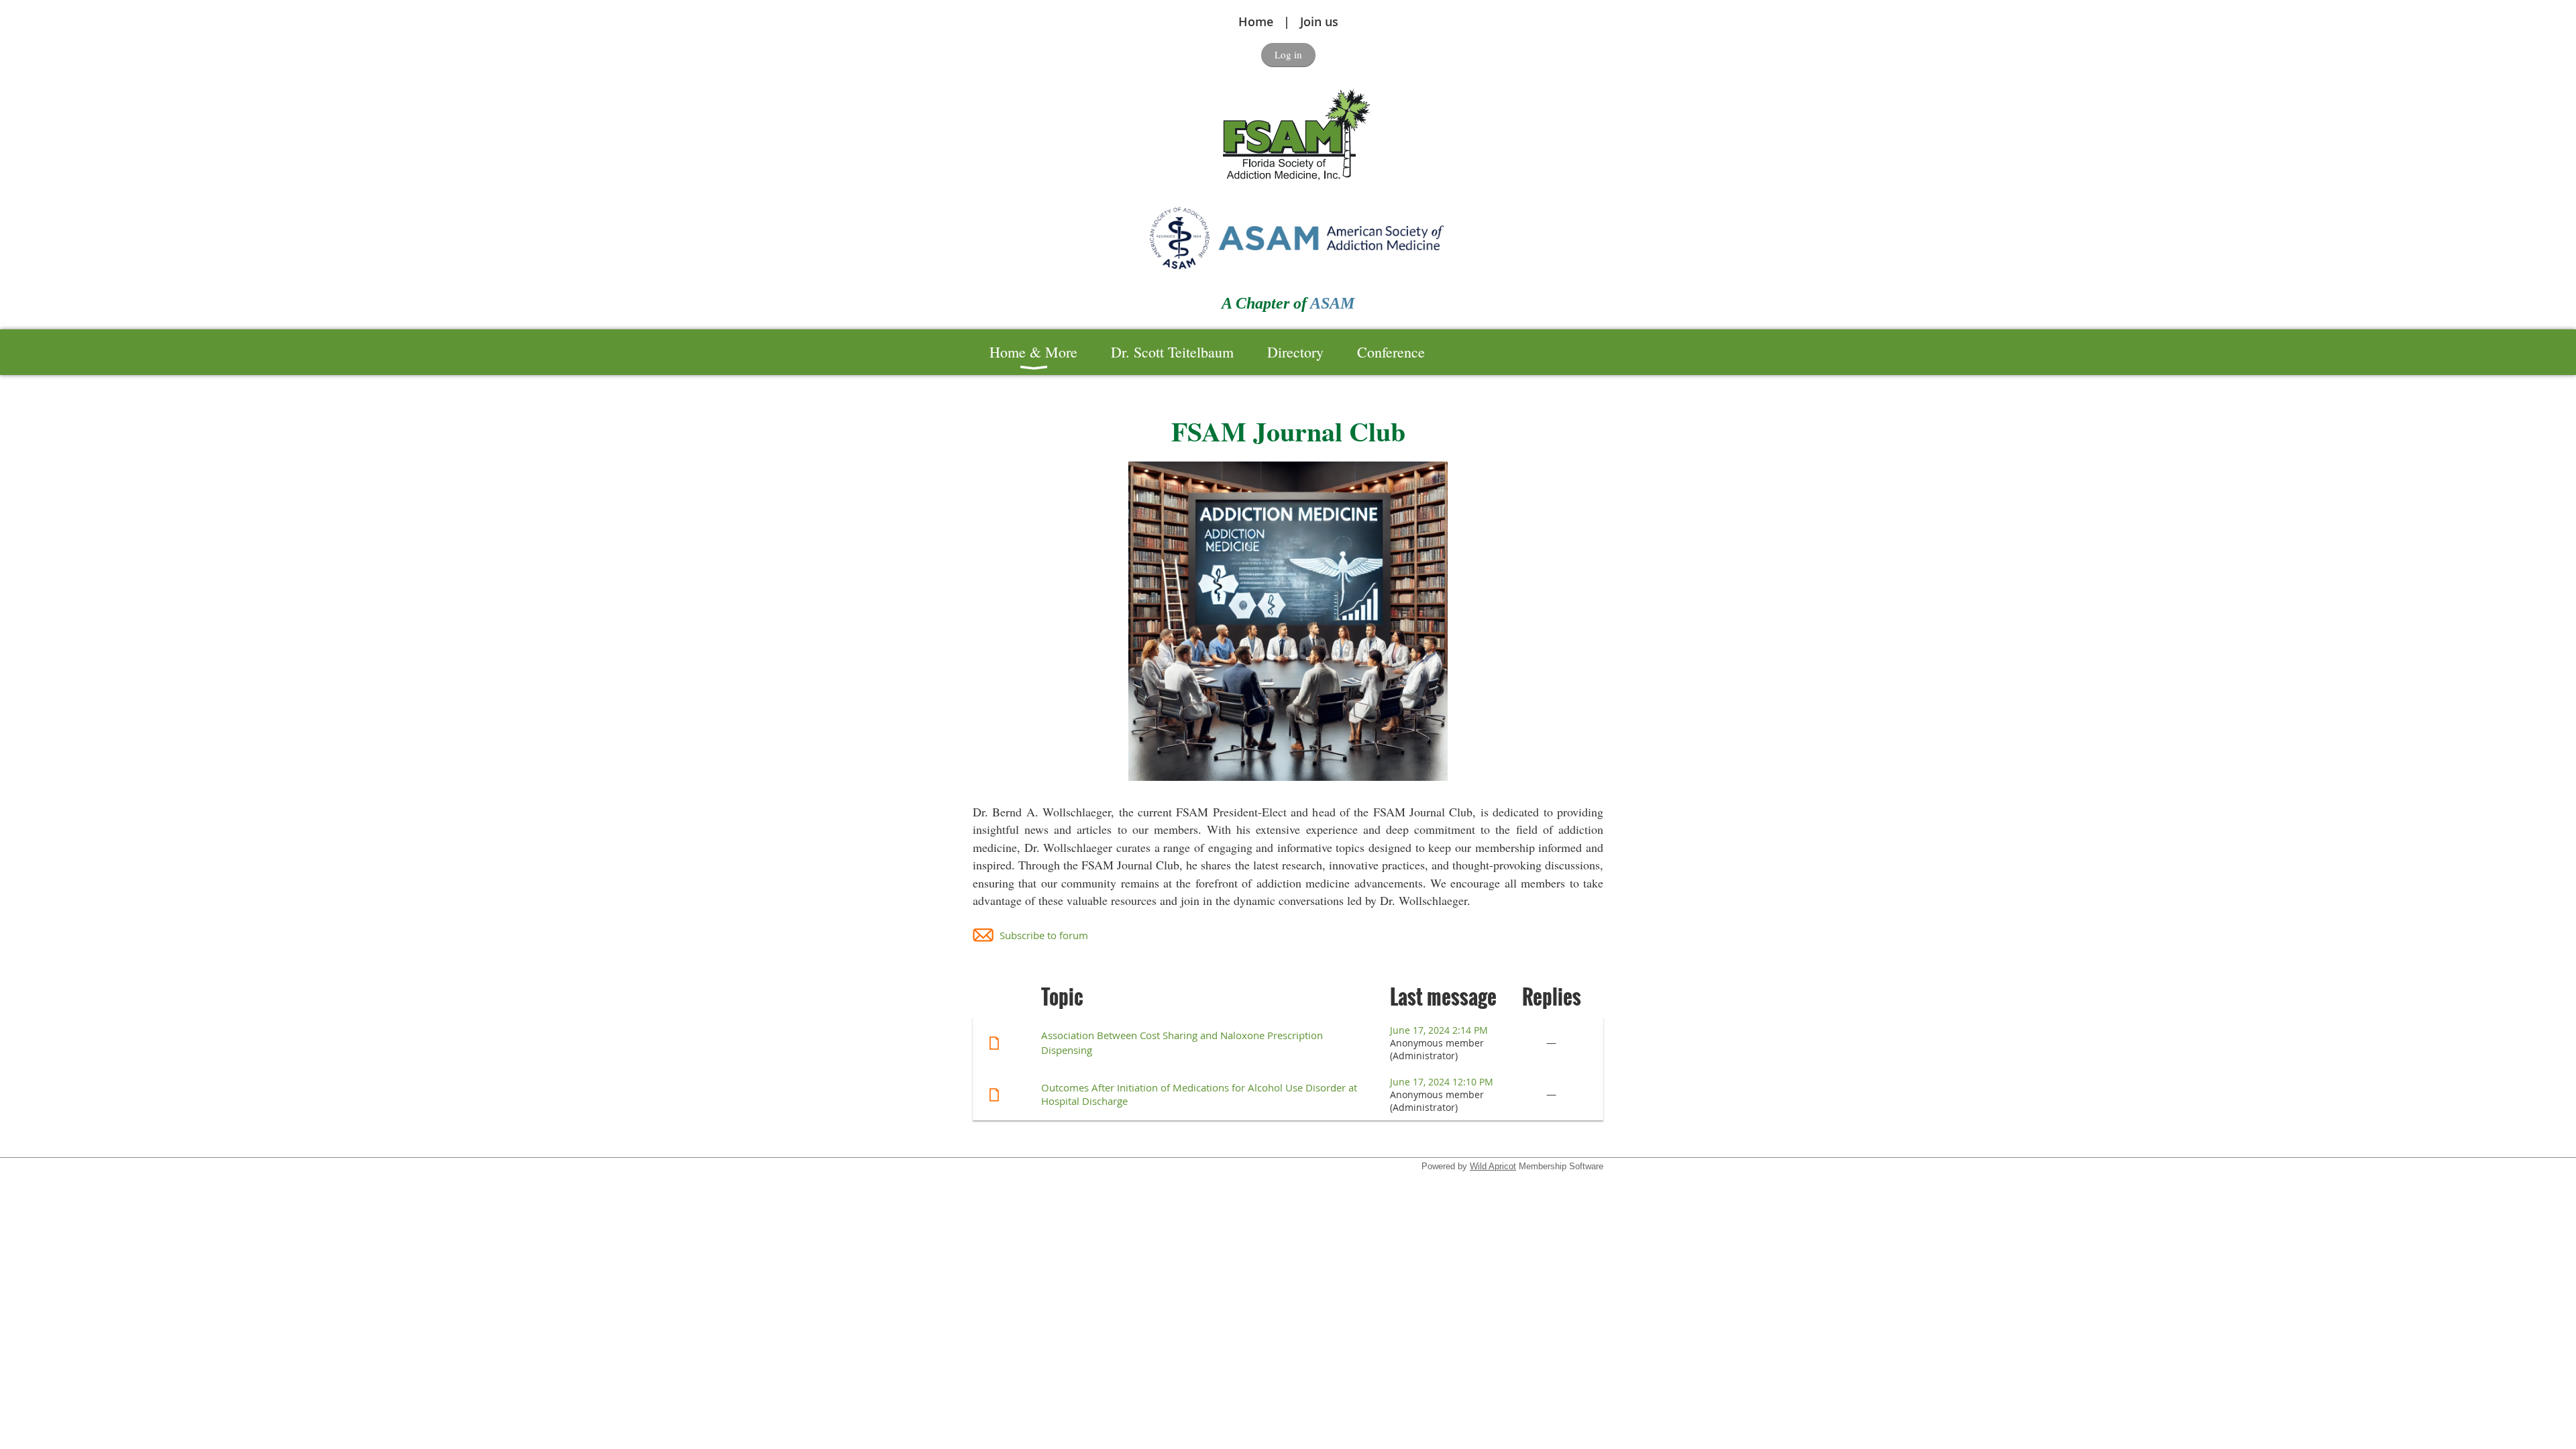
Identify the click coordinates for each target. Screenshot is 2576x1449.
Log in (1288, 54)
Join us (1319, 21)
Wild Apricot (1493, 1166)
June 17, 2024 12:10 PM (1442, 1082)
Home (1256, 21)
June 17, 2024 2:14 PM (1439, 1030)
